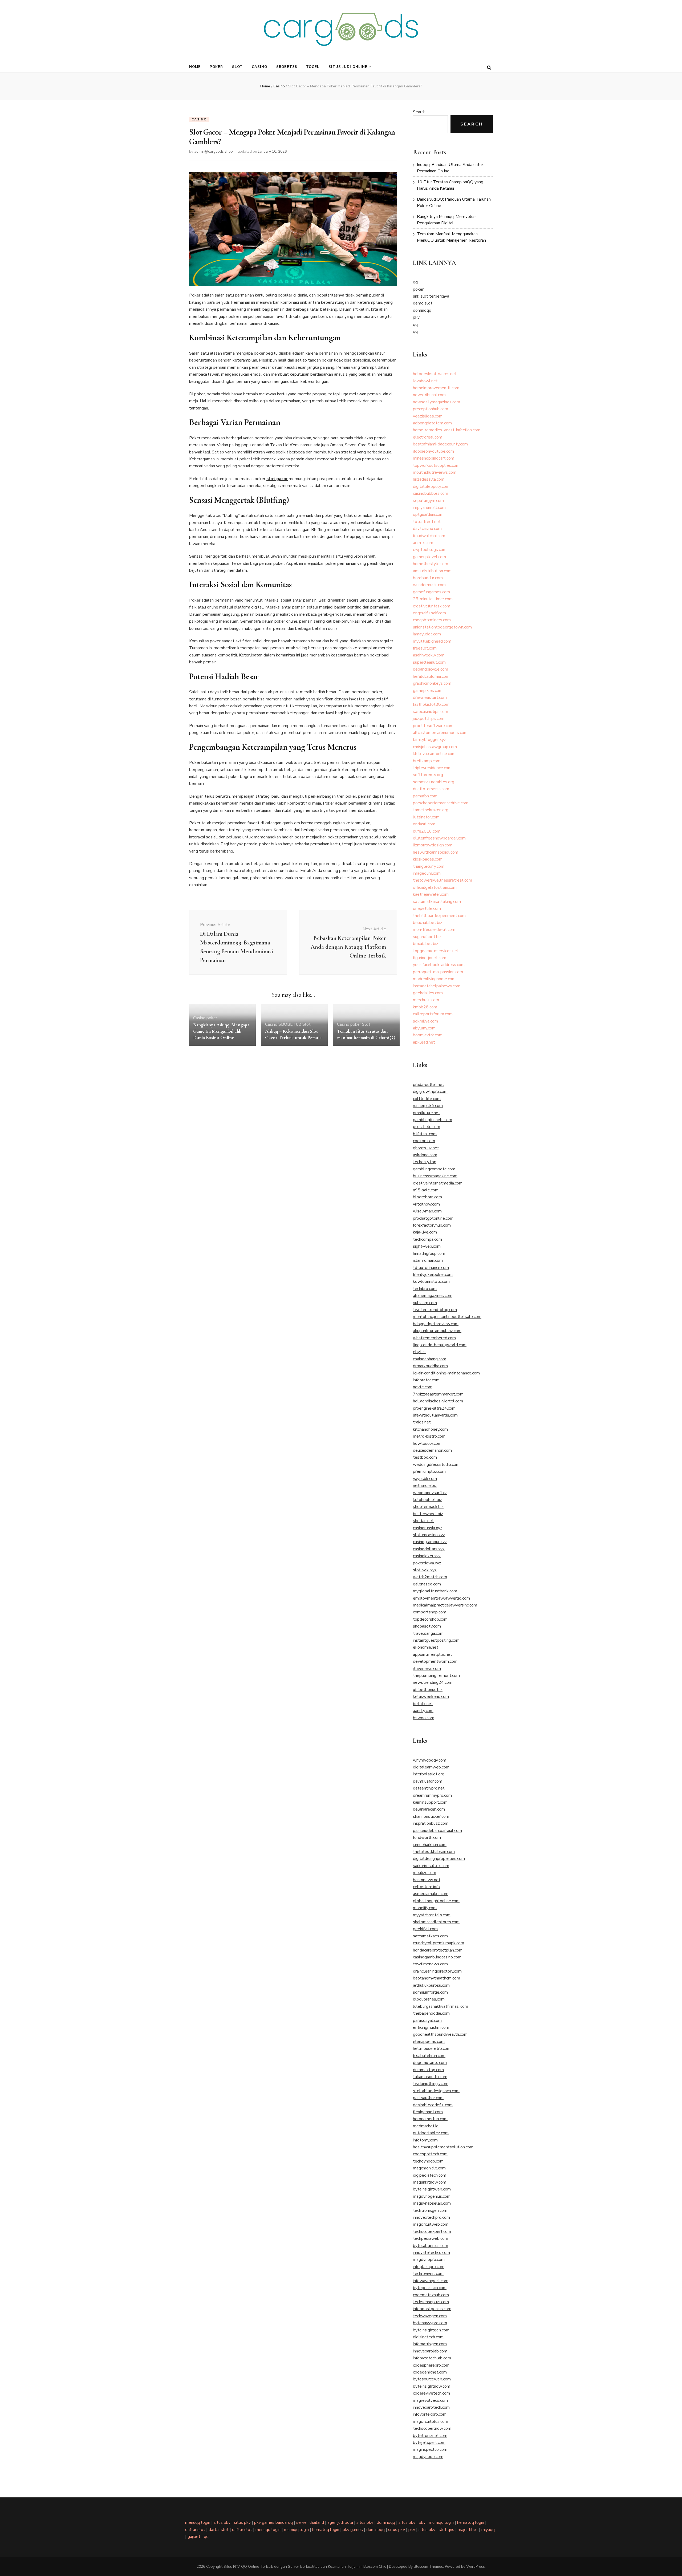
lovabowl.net (425, 381)
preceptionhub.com (431, 409)
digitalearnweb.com (431, 1767)
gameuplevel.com (429, 557)
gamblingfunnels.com (433, 1120)
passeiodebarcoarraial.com (437, 1831)
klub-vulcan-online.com (434, 754)
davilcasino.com (427, 529)
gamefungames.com (431, 592)
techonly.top (425, 1162)
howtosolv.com (427, 1443)
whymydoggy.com (430, 1760)
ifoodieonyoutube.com (433, 451)
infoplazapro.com (429, 2267)
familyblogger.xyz (429, 740)
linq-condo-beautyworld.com (440, 1345)
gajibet (194, 2537)
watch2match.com (430, 1577)
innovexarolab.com (430, 2351)
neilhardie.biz (425, 1486)
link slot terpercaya (431, 296)
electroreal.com (428, 437)
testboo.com (425, 1457)
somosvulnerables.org (434, 782)
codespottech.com (430, 2154)
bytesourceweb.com (432, 2379)
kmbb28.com (425, 1007)
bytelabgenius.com (431, 2246)
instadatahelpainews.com (437, 986)
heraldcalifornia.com (431, 676)
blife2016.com (427, 831)
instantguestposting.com (436, 1640)
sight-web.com (427, 1246)
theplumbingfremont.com (436, 1676)
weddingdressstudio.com (436, 1465)
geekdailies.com (428, 993)
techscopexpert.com (432, 2232)
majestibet (468, 2530)
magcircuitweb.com (431, 2224)
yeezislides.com (428, 416)
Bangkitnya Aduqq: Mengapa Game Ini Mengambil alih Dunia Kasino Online (221, 1031)
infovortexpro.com (430, 2414)
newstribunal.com (429, 395)
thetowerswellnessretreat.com (443, 880)
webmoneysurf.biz (430, 1493)
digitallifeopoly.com (431, 486)
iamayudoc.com (427, 634)
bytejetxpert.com (429, 2443)
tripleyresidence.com (432, 768)
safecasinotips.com (431, 712)
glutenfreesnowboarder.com (439, 838)
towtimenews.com (430, 1964)
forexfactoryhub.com (432, 1225)
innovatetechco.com (431, 2253)
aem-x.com (423, 543)
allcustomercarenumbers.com (440, 733)
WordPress (476, 2567)
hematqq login (471, 2522)
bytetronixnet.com (430, 2436)
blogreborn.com (427, 1197)
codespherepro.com (431, 2365)
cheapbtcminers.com (432, 620)
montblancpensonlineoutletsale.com (447, 1317)
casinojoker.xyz (427, 1556)
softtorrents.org (428, 775)
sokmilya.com (425, 1021)
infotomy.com (425, 2140)
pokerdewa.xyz (427, 1563)
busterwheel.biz (428, 1514)
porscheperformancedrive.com (441, 803)
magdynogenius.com (432, 2196)
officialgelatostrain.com (435, 887)
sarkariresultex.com (431, 1866)
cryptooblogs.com (430, 550)
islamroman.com (428, 1260)
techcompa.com (427, 1239)
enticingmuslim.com (431, 2027)
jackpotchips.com (429, 719)
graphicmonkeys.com (432, 683)
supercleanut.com (429, 662)
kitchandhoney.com (430, 1429)
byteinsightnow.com (432, 2386)
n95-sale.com (426, 1190)
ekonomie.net (426, 1647)
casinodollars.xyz (429, 1549)
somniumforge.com (430, 1992)
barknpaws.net (427, 1880)
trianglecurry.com (429, 866)
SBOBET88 (287, 67)
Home (195, 67)
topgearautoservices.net (436, 951)
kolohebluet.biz (427, 1500)
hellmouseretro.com (432, 2048)
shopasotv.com (427, 1626)
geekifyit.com (425, 1929)
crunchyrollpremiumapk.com (439, 1943)
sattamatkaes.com (430, 1936)
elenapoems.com (429, 2042)
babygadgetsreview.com (436, 1324)
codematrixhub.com (431, 2295)
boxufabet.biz (426, 944)
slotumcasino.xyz (429, 1535)
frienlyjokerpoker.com (433, 1275)
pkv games (353, 2530)
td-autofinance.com (431, 1268)
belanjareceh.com (429, 1809)
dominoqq (422, 310)
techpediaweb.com (431, 2238)
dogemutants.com (430, 2063)
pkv (416, 317)
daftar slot (195, 2530)
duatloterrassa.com (431, 789)
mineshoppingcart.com (434, 458)
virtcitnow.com (426, 1204)
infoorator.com (426, 1380)
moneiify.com (425, 1908)
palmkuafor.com (428, 1781)
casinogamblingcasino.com (437, 1957)
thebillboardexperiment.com (439, 916)
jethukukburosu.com (431, 1985)
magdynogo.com (428, 2457)
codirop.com (424, 1141)
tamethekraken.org (431, 810)
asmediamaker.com (431, 1894)
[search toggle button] (489, 68)
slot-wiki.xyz (425, 1570)
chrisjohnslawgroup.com (435, 747)
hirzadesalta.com (429, 479)
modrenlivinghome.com (434, 979)
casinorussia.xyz (428, 1528)
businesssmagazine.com (435, 1176)
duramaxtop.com (428, 2070)
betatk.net (423, 1704)
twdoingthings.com (431, 2084)
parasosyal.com (427, 2021)
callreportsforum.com (433, 1014)
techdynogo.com (428, 2161)
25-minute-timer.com (433, 599)
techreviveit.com (428, 2274)
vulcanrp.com (425, 1303)
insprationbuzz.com (431, 1823)
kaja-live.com (425, 1232)
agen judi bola (340, 2522)
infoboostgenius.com (432, 2309)
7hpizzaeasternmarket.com (438, 1394)
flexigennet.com (428, 2112)
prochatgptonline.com (433, 1218)
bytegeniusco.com (430, 2288)
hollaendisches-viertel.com (438, 1401)
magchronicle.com (429, 2168)
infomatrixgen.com (430, 2344)
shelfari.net (423, 1521)
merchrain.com (426, 1000)
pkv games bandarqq (273, 2522)
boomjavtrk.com (428, 1035)
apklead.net (424, 1042)
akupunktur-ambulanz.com (437, 1331)
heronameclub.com (430, 2119)
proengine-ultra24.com (434, 1408)
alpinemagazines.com (433, 1296)
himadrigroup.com (429, 1253)
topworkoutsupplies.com (436, 465)
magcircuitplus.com (431, 2421)
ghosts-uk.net (426, 1148)
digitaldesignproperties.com (439, 1859)
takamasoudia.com (430, 2077)
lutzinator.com (426, 817)
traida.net (422, 1422)
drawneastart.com (430, 697)
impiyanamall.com (429, 508)
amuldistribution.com (432, 571)
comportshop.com (430, 1612)
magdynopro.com (429, 2259)
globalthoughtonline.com (436, 1901)
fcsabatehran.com (429, 2056)
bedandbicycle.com (431, 669)
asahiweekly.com (429, 655)
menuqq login (198, 2522)
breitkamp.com (427, 761)
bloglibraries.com (429, 1999)
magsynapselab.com (432, 2203)
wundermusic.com (429, 585)
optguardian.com (428, 514)
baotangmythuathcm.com (437, 1978)
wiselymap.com (427, 1211)
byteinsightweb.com (432, 2189)
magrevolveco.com (430, 2400)
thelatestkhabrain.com (434, 1852)
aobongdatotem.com (432, 423)
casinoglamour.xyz (430, 1542)
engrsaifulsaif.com (429, 613)
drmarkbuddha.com (430, 1366)
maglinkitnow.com (430, 2182)
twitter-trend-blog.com (435, 1310)
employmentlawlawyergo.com (441, 1598)
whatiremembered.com (434, 1338)
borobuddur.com (428, 578)
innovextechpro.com (431, 2217)
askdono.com (425, 1155)
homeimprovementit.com (436, 388)
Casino (259, 67)
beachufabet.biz (428, 923)
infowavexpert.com (431, 2281)
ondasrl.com (424, 824)
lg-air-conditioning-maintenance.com (446, 1373)
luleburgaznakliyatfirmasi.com (441, 2006)
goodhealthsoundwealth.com (440, 2034)
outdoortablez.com (431, 2133)
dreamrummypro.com (432, 1795)
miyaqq (488, 2530)
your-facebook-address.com (439, 965)
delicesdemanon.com (432, 1450)
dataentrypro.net (429, 1788)
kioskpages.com (428, 859)
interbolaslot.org (429, 1774)
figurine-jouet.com (430, 958)
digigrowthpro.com (430, 1092)
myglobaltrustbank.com (435, 1591)
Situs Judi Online (348, 67)
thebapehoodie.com (431, 2013)
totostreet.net (427, 522)
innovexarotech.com (431, 2407)
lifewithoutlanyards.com (435, 1415)
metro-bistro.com (429, 1436)
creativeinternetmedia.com (438, 1183)
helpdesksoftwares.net (435, 374)
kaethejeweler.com (431, 894)
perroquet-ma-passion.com (438, 972)
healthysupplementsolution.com (443, 2147)
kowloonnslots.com (431, 1281)
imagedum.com (427, 873)
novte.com (423, 1387)
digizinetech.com (428, 2337)
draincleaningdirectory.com (437, 1971)
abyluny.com (424, 1028)
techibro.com (425, 1289)
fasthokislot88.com (431, 704)
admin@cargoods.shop (214, 151)
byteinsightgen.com (431, 2330)
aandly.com (423, 1711)
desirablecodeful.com (433, 2105)
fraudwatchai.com (429, 536)
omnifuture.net (427, 1113)
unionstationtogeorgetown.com (442, 627)
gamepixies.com (428, 691)
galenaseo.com (427, 1584)
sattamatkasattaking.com (437, 902)
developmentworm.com (435, 1661)
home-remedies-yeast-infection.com (447, 430)
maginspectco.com (430, 2449)
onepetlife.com (427, 908)
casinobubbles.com (431, 493)
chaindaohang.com (430, 1359)
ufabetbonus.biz (428, 1690)
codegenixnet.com (430, 2372)
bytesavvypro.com (430, 2323)
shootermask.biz (428, 1507)
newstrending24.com (433, 1682)
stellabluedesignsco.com (436, 2091)
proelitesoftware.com (433, 726)
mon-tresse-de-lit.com (434, 930)
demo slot (423, 303)
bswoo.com (424, 1718)
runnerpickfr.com (428, 1106)
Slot (237, 67)
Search (419, 112)
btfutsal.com (425, 1134)
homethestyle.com (431, 564)
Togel (313, 67)
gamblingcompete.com (434, 1169)
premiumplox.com (429, 1471)
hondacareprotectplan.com (438, 1950)
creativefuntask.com (432, 606)
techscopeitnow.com (432, 2428)
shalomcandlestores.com (436, 1922)
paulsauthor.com (428, 2098)
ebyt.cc (420, 1352)
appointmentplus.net (433, 1654)
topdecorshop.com (430, 1619)
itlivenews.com (427, 1669)
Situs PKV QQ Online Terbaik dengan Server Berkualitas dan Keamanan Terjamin (293, 2567)
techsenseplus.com (431, 2302)
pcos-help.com (427, 1127)
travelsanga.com (428, 1633)
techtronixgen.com (430, 2210)
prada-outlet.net (429, 1085)
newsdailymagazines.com (437, 402)
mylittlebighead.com (432, 641)
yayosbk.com (425, 1479)
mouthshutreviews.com (435, 472)
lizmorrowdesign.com (433, 845)
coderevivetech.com (431, 2393)
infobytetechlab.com (432, 2358)
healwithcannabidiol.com (436, 852)
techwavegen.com (430, 2316)
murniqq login (441, 2522)
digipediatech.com (430, 2175)
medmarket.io (426, 2126)
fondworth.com (427, 1837)
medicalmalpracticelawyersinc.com (445, 1605)
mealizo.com (425, 1873)
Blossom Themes (428, 2567)
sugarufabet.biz (427, 937)
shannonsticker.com (431, 1816)
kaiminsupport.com (430, 1802)
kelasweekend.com (431, 1697)
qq (415, 282)
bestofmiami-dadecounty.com (440, 444)
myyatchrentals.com (432, 1915)
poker (216, 67)
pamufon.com (425, 796)
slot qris (446, 2530)
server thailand (310, 2522)
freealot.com (425, 648)
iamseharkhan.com (430, 1845)
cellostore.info (426, 1887)
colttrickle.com (427, 1099)
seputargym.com (428, 501)
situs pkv (222, 2522)
